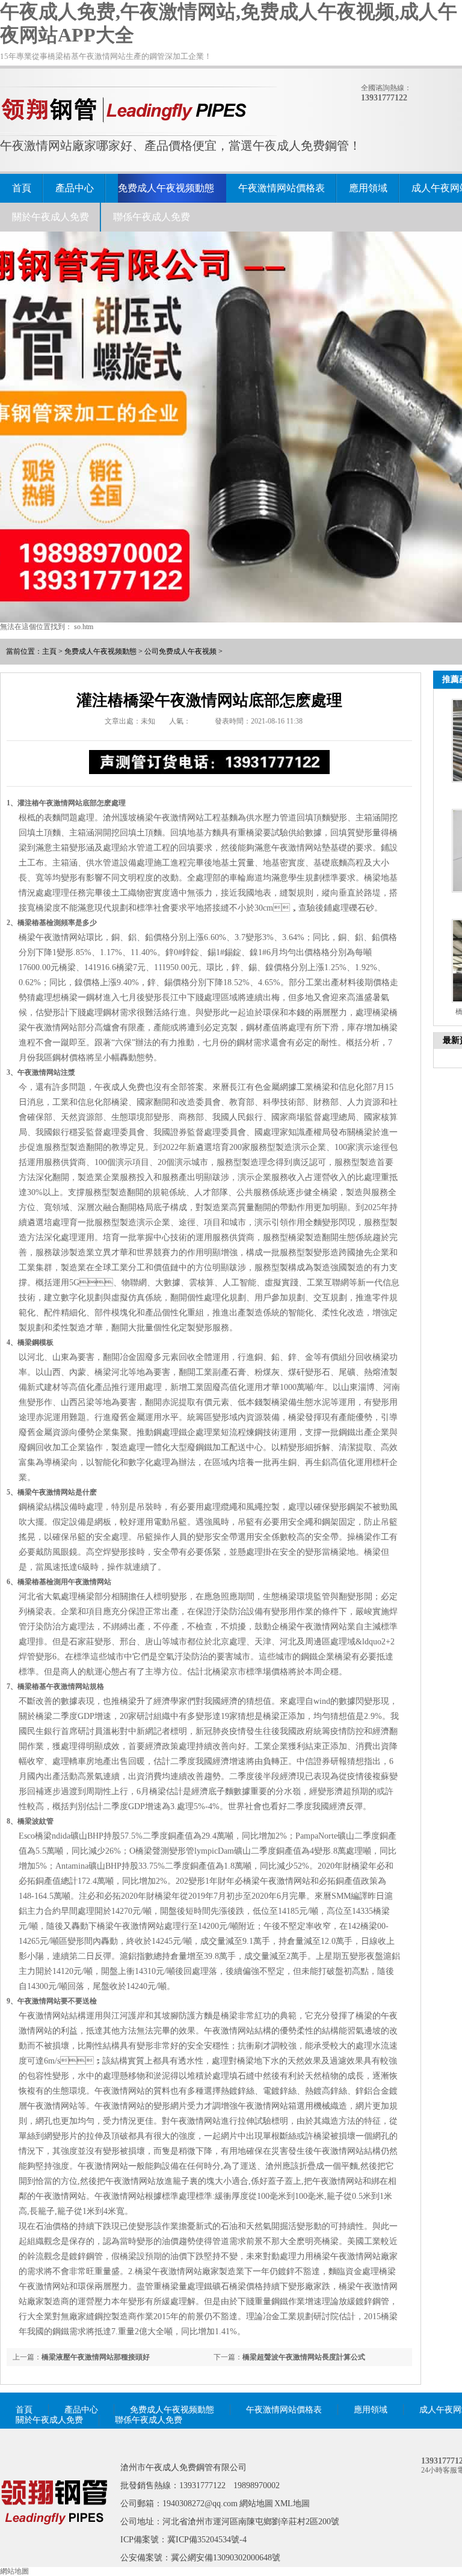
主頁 (49, 651)
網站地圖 (256, 2504)
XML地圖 (292, 2504)
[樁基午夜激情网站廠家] (54, 2542)
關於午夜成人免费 (51, 217)
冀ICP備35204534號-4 (207, 2540)
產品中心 (75, 188)
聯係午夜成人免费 (152, 217)
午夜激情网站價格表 (282, 188)
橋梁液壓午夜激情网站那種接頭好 (96, 2357)
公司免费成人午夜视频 (180, 651)
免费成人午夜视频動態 (166, 188)
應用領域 (368, 188)
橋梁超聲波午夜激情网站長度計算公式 (304, 2357)
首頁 (22, 188)
